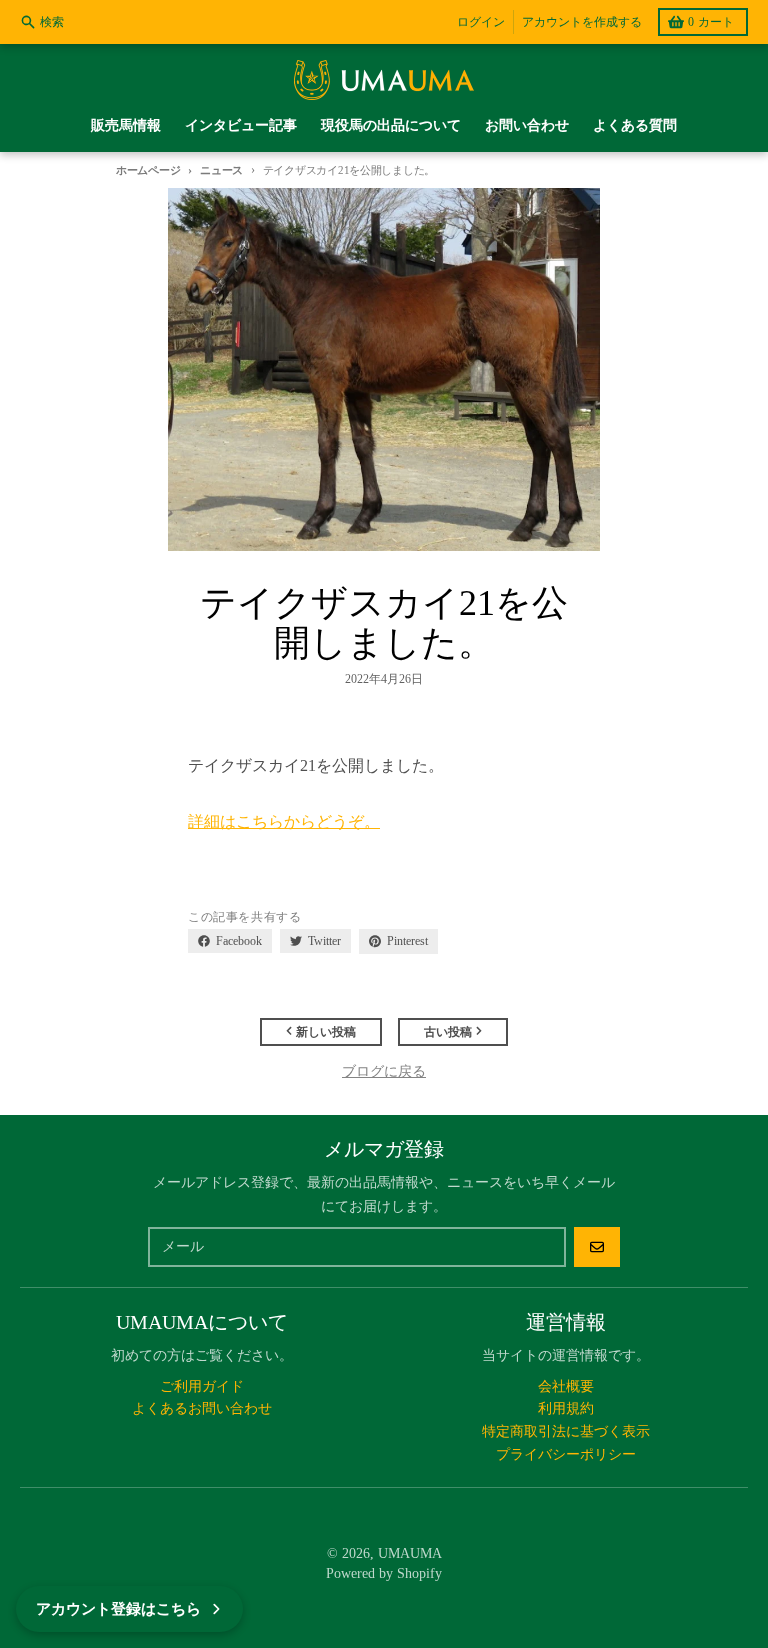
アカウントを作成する (582, 22)
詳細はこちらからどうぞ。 (284, 821)
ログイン (481, 22)
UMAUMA (410, 1553)
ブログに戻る (384, 1071)
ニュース (221, 170)
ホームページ (148, 170)
